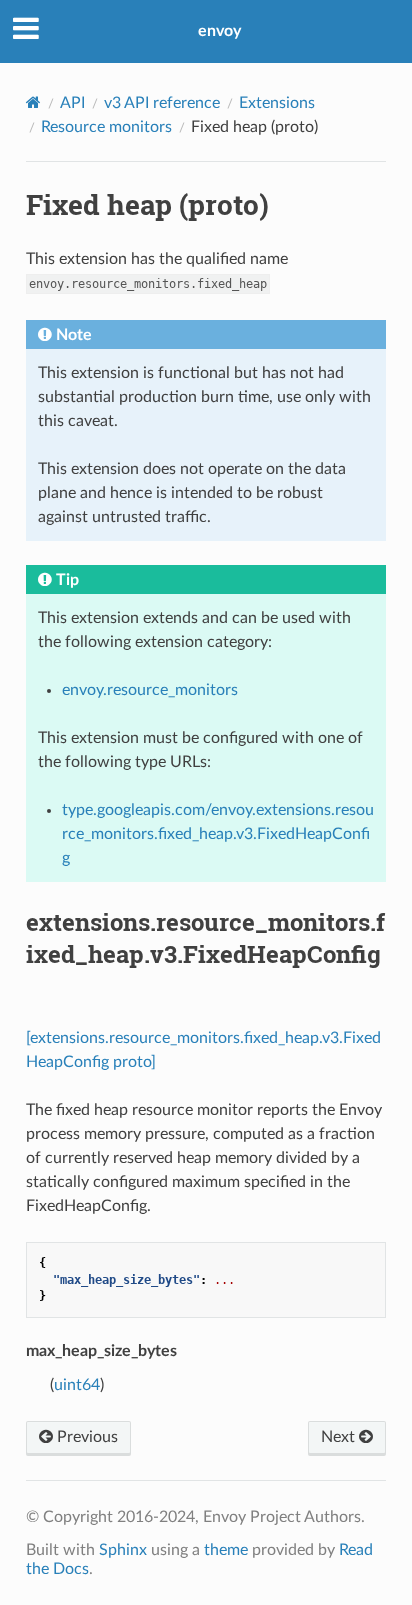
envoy (219, 31)
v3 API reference (162, 103)
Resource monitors (106, 127)
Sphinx (123, 1550)
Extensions (277, 103)
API (72, 103)
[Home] (33, 102)
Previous (85, 1437)
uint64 (77, 1385)
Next (340, 1437)
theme (226, 1550)
